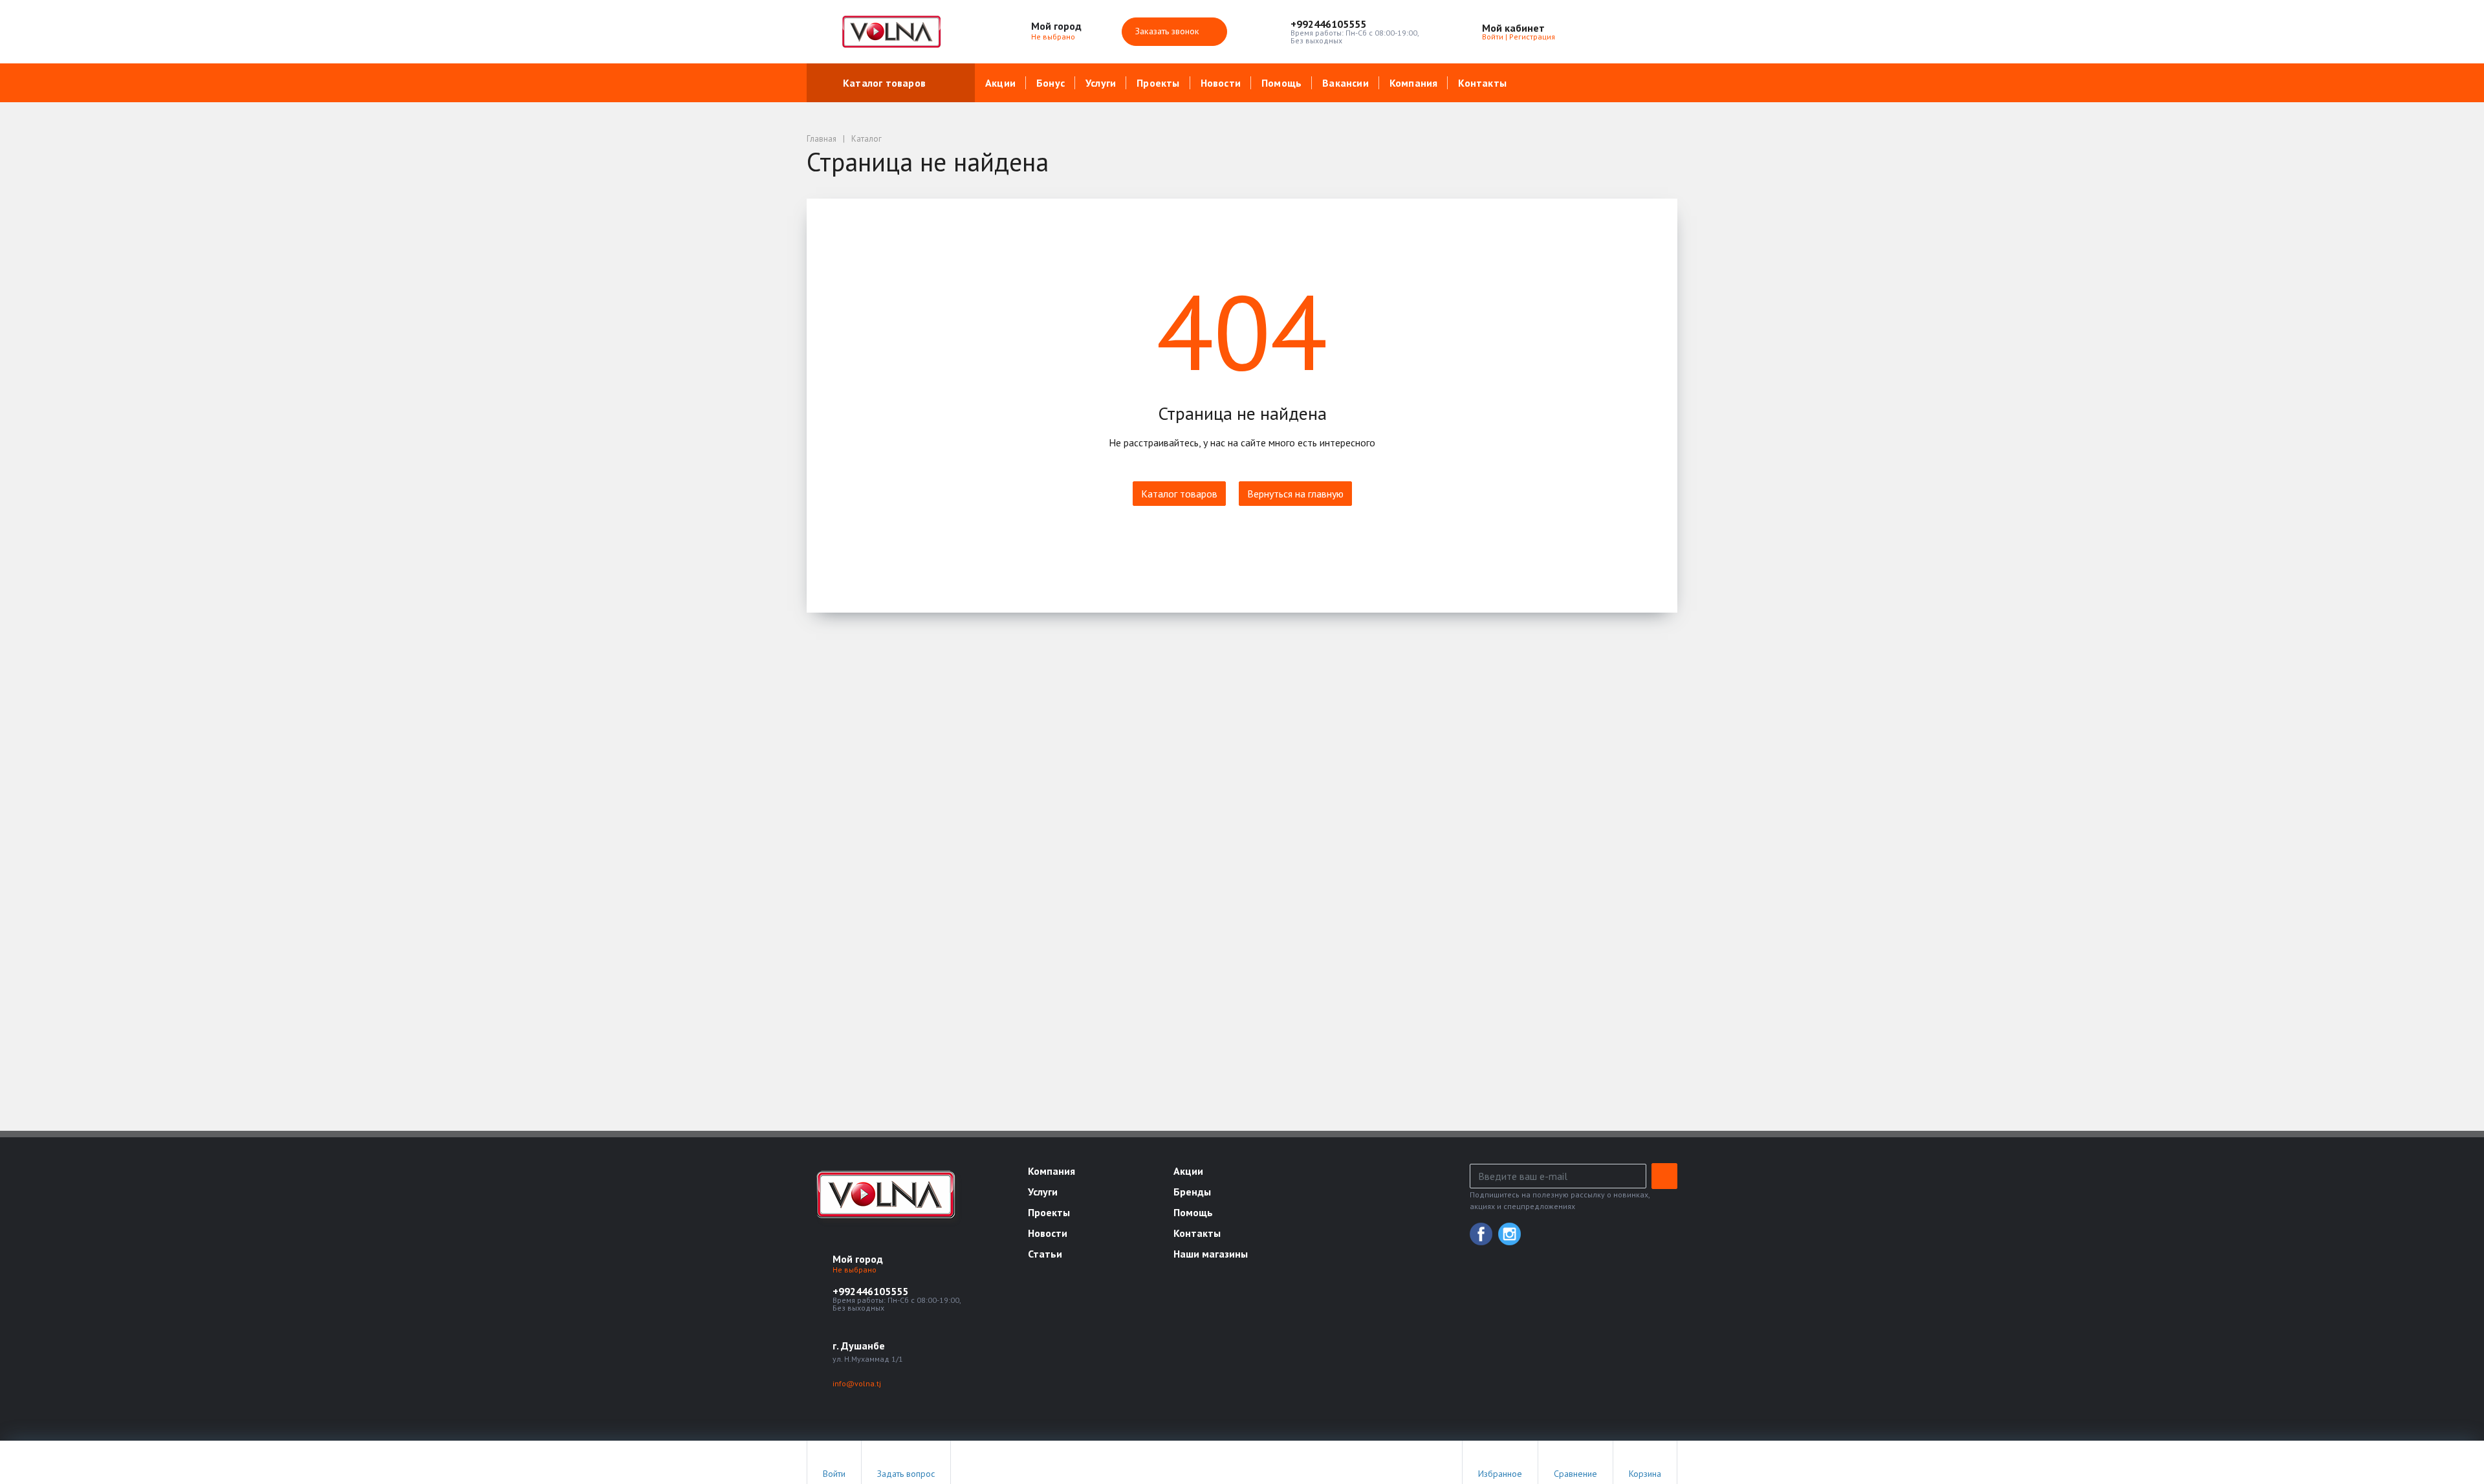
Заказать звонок (1169, 31)
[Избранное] (1596, 32)
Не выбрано (1054, 37)
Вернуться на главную (1295, 494)
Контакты (1482, 83)
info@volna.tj (857, 1383)
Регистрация (1532, 37)
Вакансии (1345, 83)
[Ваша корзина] (1656, 32)
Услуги (1101, 83)
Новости (1221, 83)
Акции (1000, 83)
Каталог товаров (884, 83)
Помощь (1281, 83)
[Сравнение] (1626, 32)
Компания (1414, 83)
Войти (1493, 37)
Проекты (1158, 83)
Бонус (1051, 83)
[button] (1355, 24)
